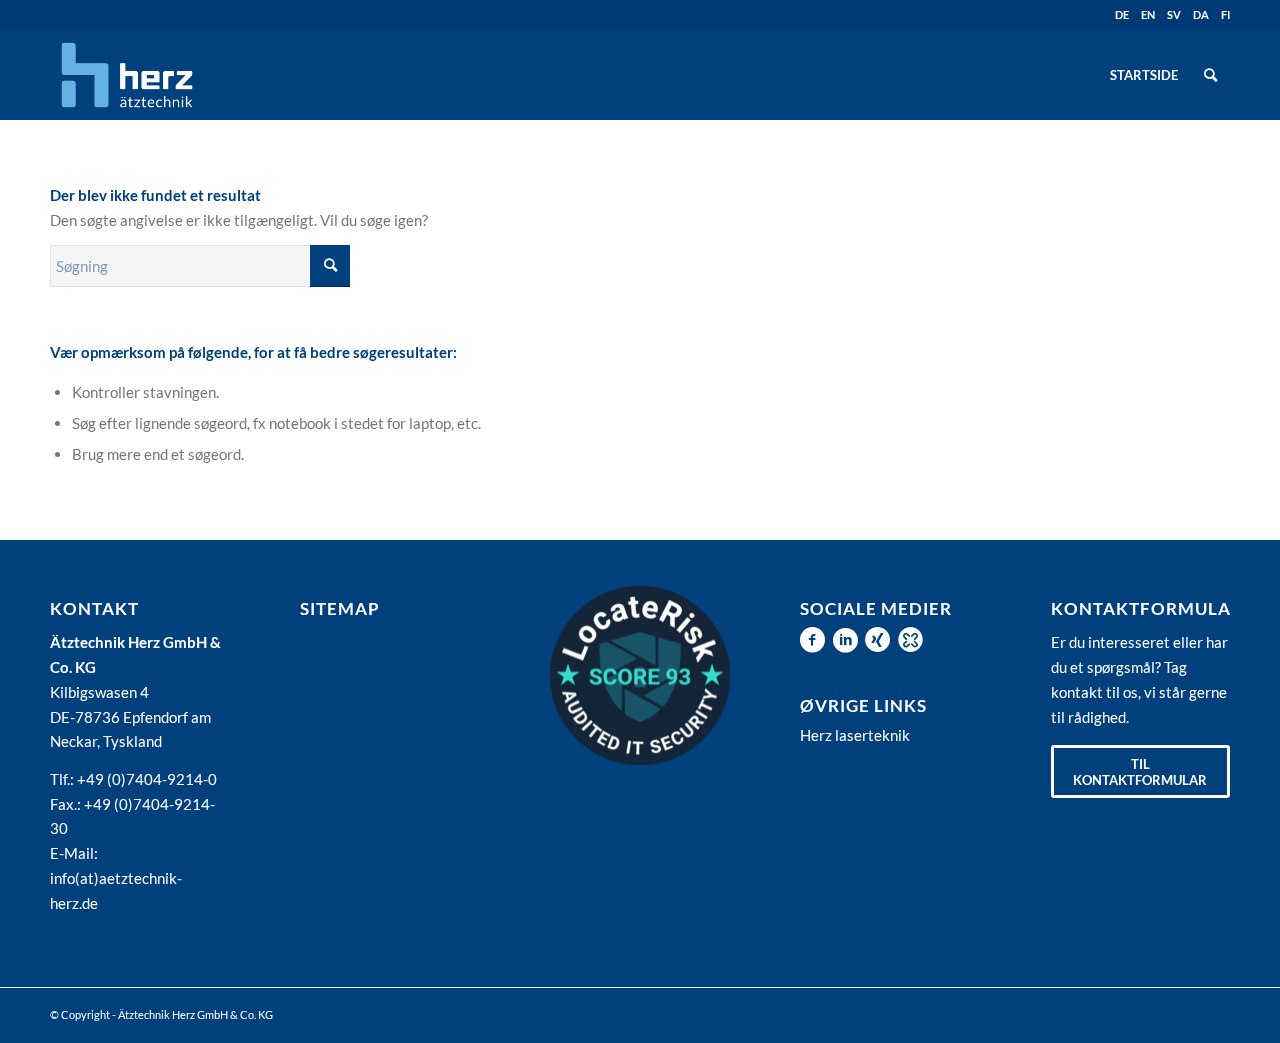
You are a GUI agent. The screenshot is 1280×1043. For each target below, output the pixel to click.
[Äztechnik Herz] (127, 75)
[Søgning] (1210, 75)
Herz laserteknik (855, 735)
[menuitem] (1144, 75)
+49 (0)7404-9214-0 (147, 779)
